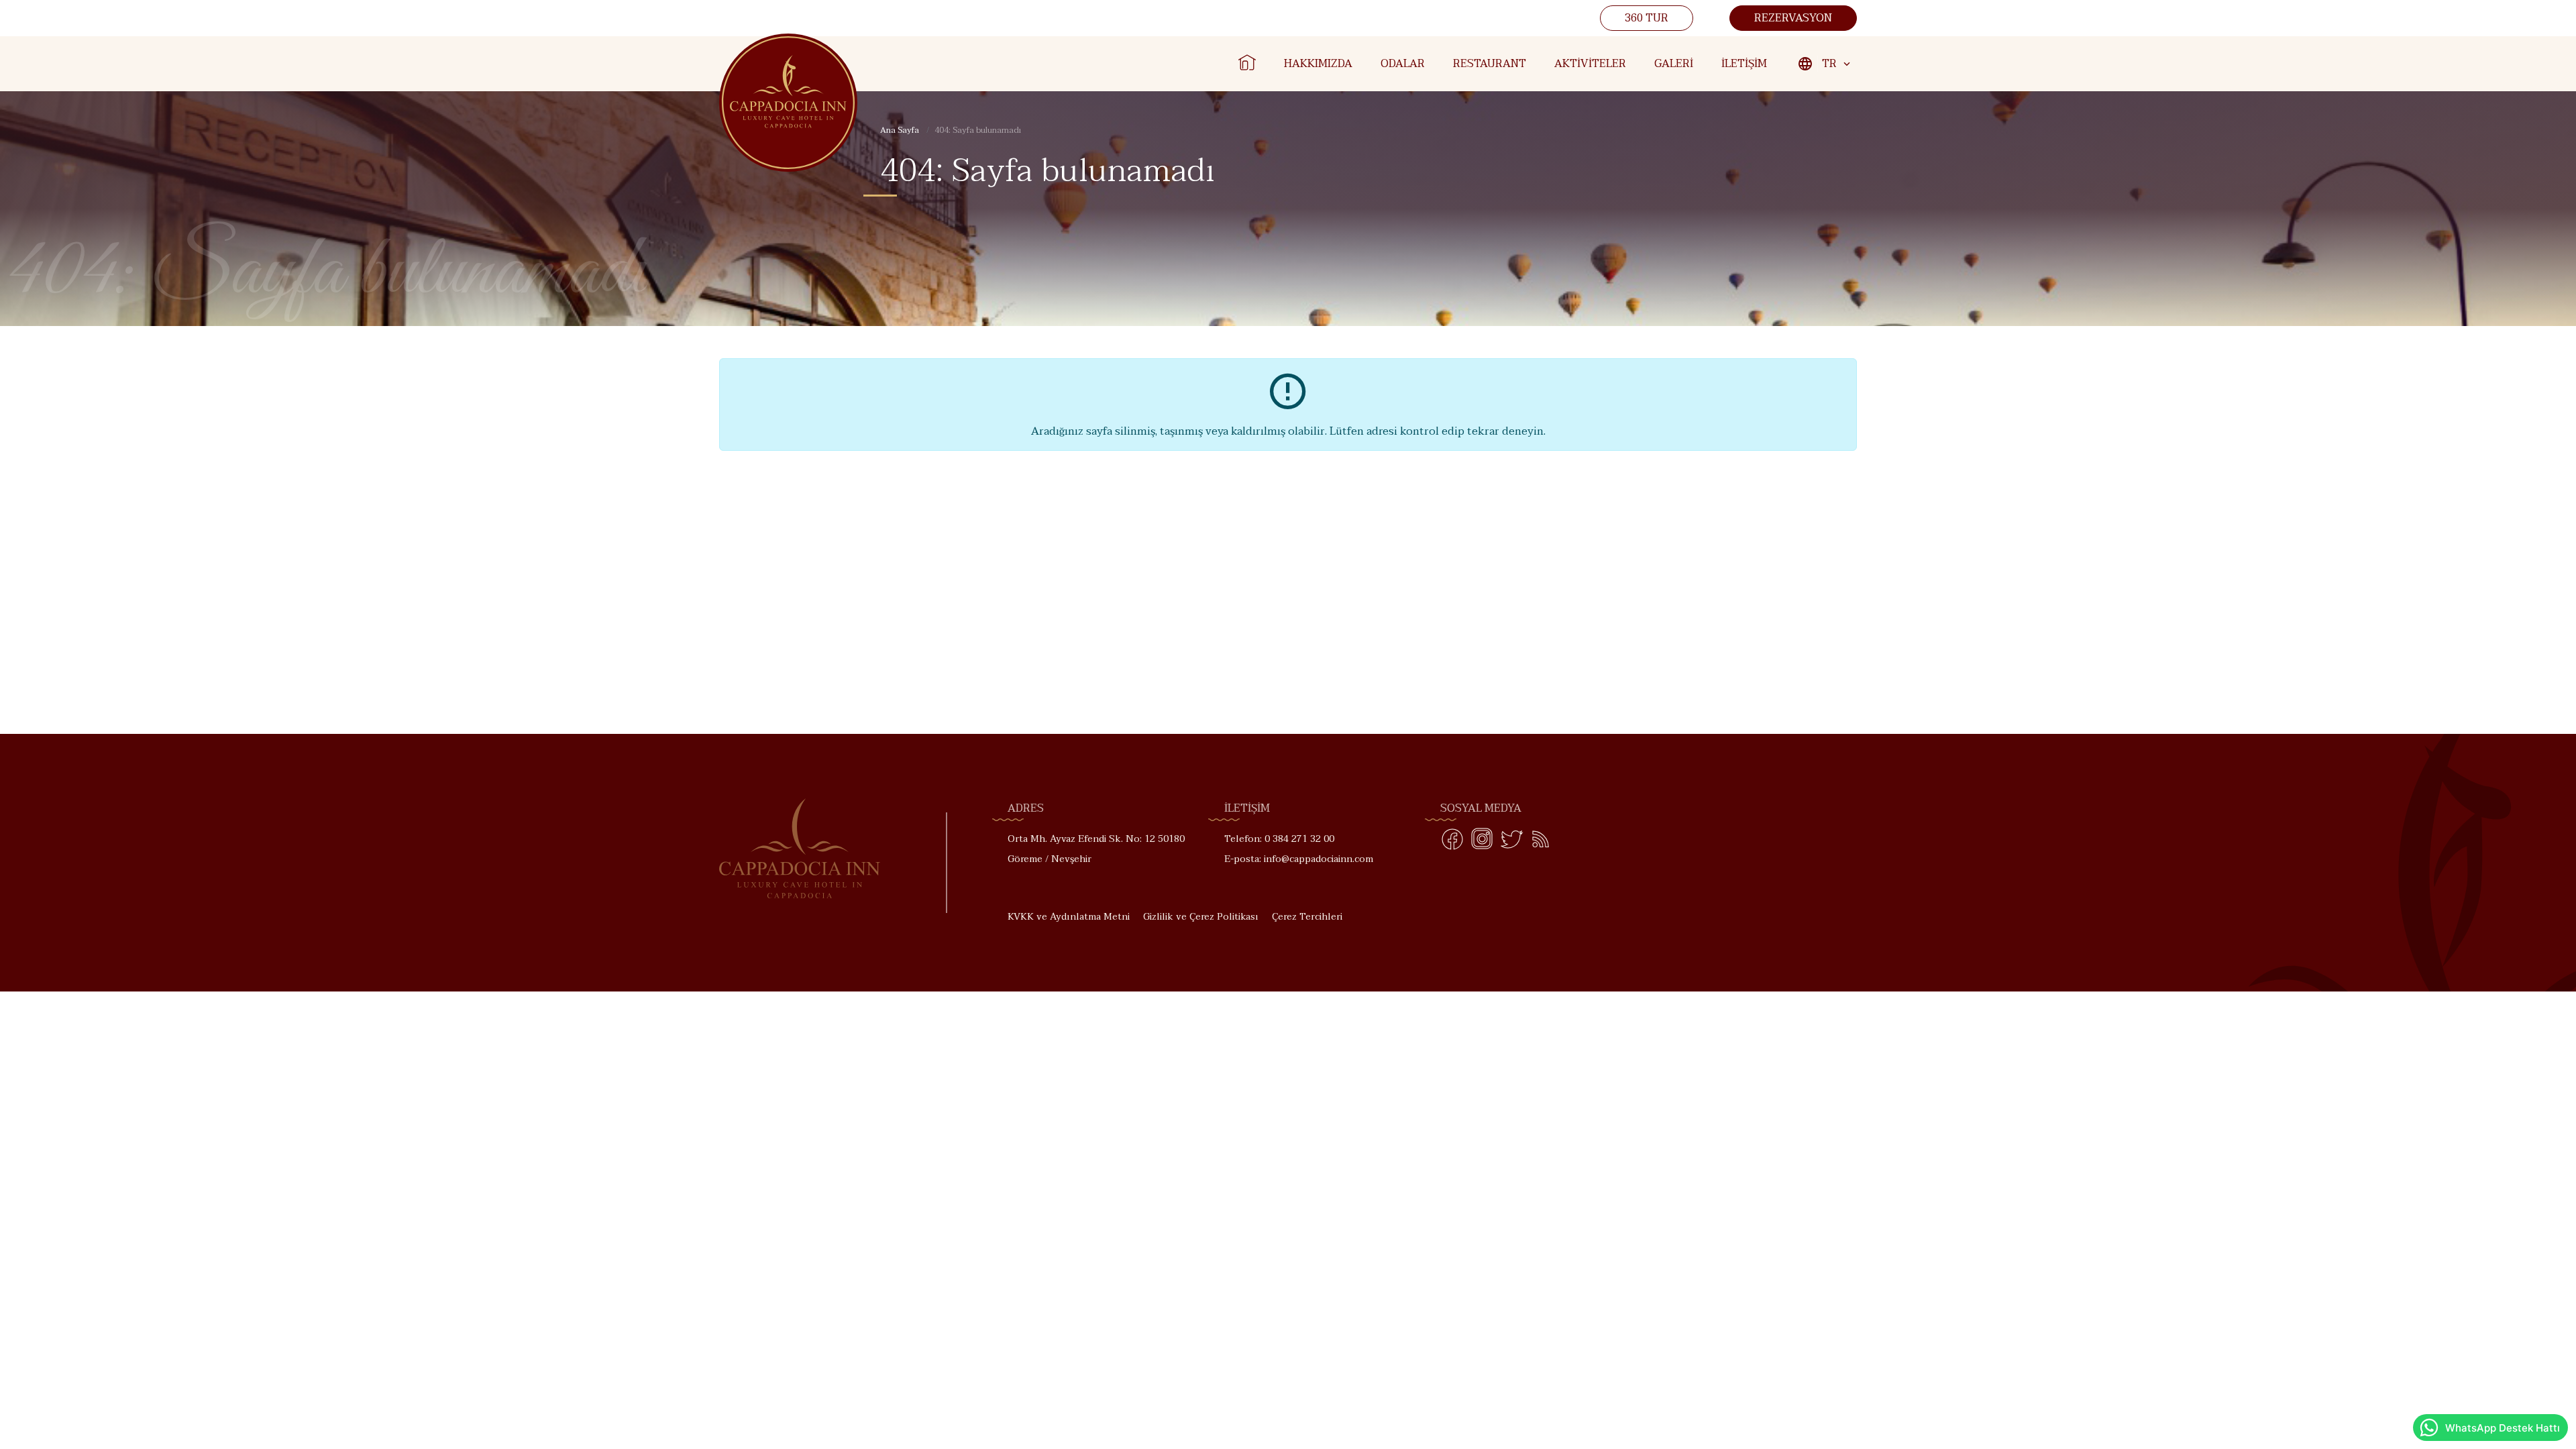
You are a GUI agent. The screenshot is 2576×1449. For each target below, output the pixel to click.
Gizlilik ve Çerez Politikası (1201, 917)
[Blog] (1541, 842)
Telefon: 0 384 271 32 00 (1279, 839)
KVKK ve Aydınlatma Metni (1069, 917)
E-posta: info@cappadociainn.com (1299, 859)
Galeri (1674, 64)
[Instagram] (1482, 842)
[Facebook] (1452, 842)
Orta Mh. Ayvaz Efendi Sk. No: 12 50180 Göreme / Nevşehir (1096, 849)
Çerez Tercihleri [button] (1307, 917)
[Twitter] (1511, 842)
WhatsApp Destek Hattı (2503, 1428)
